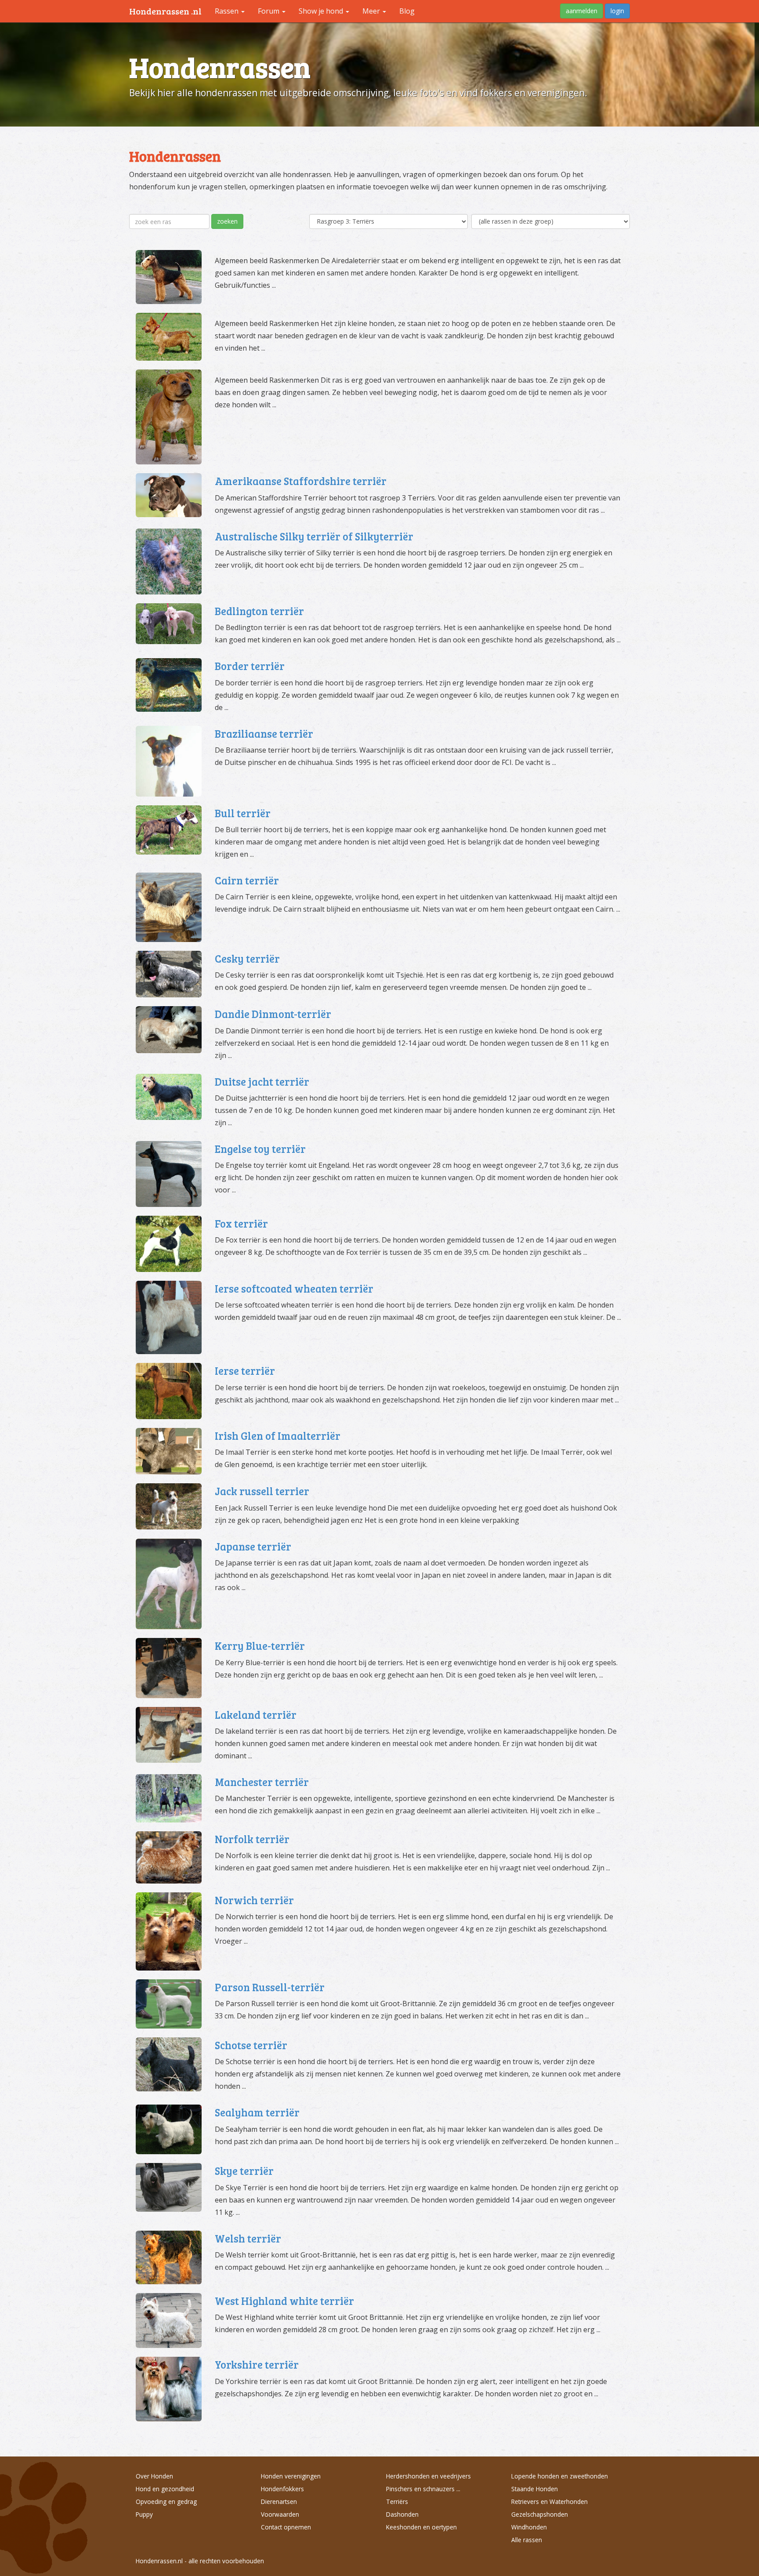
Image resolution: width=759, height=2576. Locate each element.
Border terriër (250, 666)
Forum (269, 11)
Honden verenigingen (291, 2476)
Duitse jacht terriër (262, 1081)
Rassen (228, 11)
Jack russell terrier (262, 1491)
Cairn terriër (247, 880)
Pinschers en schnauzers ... (423, 2489)
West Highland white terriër (284, 2301)
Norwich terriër (254, 1900)
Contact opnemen (286, 2527)
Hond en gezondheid (165, 2489)
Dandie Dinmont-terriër (273, 1014)
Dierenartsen (279, 2502)
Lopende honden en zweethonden (560, 2476)
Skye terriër (244, 2171)
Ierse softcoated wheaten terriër (294, 1288)
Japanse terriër (253, 1546)
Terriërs (397, 2502)
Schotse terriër (251, 2045)
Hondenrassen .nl (165, 11)
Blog (407, 11)
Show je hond (322, 11)
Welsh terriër (248, 2238)
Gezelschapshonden (540, 2514)
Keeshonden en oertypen (421, 2527)
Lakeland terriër (256, 1715)
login (617, 11)
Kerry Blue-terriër (260, 1646)
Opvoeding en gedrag (166, 2502)
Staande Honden (535, 2489)
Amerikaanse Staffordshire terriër (301, 481)
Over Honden (154, 2476)
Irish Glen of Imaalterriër (278, 1436)
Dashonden (402, 2514)
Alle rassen (527, 2540)
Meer (372, 11)
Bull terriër (243, 813)
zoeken (227, 221)
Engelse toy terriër (260, 1149)
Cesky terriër (247, 958)
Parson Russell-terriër (270, 1987)
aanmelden (582, 11)
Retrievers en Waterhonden (549, 2502)
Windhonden (529, 2527)
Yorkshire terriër (257, 2364)
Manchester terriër (262, 1782)
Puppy (144, 2514)
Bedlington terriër (259, 611)
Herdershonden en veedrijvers (428, 2476)
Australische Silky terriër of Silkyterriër (314, 536)
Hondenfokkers (282, 2489)
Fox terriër (241, 1223)
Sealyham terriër (257, 2112)
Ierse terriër (245, 1371)
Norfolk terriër (252, 1839)
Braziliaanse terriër (264, 734)
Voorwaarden (280, 2514)
